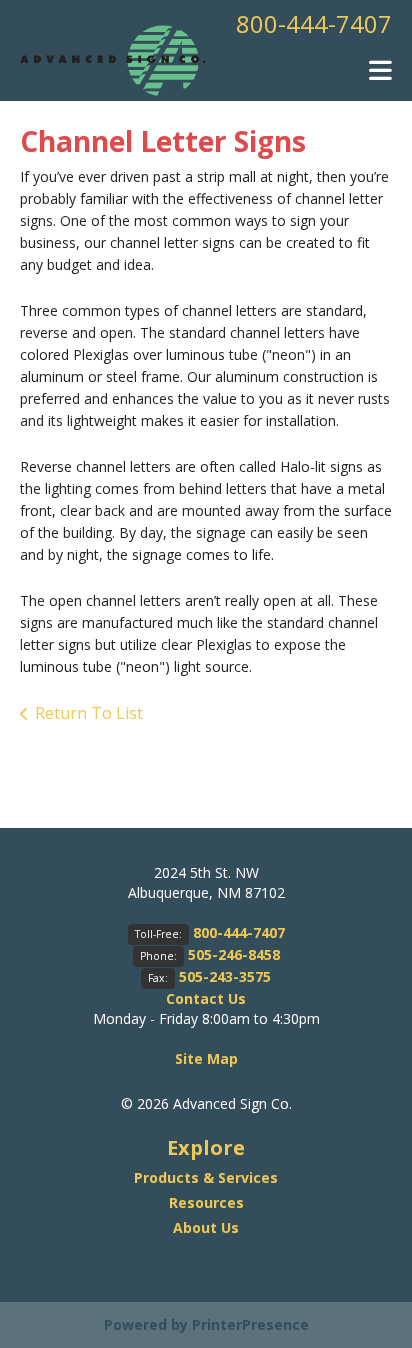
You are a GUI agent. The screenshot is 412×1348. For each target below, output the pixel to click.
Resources (206, 1202)
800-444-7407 (314, 23)
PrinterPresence (250, 1324)
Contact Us (206, 998)
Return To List (89, 713)
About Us (206, 1227)
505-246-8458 (234, 954)
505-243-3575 (225, 976)
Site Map (206, 1058)
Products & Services (206, 1177)
